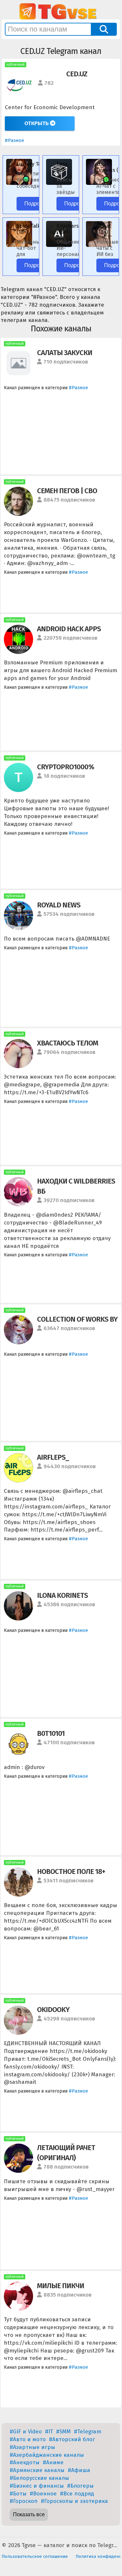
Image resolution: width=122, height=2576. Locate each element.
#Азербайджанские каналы (47, 2455)
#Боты (18, 2494)
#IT (49, 2432)
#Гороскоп (24, 2501)
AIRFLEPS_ (53, 1457)
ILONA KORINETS (62, 1595)
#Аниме (53, 2462)
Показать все (29, 2514)
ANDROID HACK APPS (69, 629)
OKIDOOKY (53, 2010)
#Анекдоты (25, 2462)
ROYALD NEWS (59, 905)
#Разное (14, 140)
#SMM (63, 2432)
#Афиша (79, 2470)
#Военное (43, 2494)
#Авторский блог (72, 2439)
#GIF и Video (26, 2432)
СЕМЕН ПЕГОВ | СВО (67, 491)
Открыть (37, 123)
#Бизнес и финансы (37, 2486)
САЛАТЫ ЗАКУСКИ (65, 353)
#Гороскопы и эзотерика (74, 2501)
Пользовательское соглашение (35, 2556)
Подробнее (38, 204)
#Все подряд (77, 2494)
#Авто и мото (28, 2439)
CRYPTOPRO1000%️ (66, 767)
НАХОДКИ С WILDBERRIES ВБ (76, 1186)
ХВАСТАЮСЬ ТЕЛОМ (67, 1043)
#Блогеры (80, 2486)
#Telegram (88, 2432)
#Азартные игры (32, 2447)
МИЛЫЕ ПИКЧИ (61, 2286)
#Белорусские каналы (39, 2478)
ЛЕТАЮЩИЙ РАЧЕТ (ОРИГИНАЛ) (66, 2153)
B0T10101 (51, 1733)
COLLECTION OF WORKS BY (77, 1319)
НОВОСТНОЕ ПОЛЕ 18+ (71, 1871)
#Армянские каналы (37, 2470)
